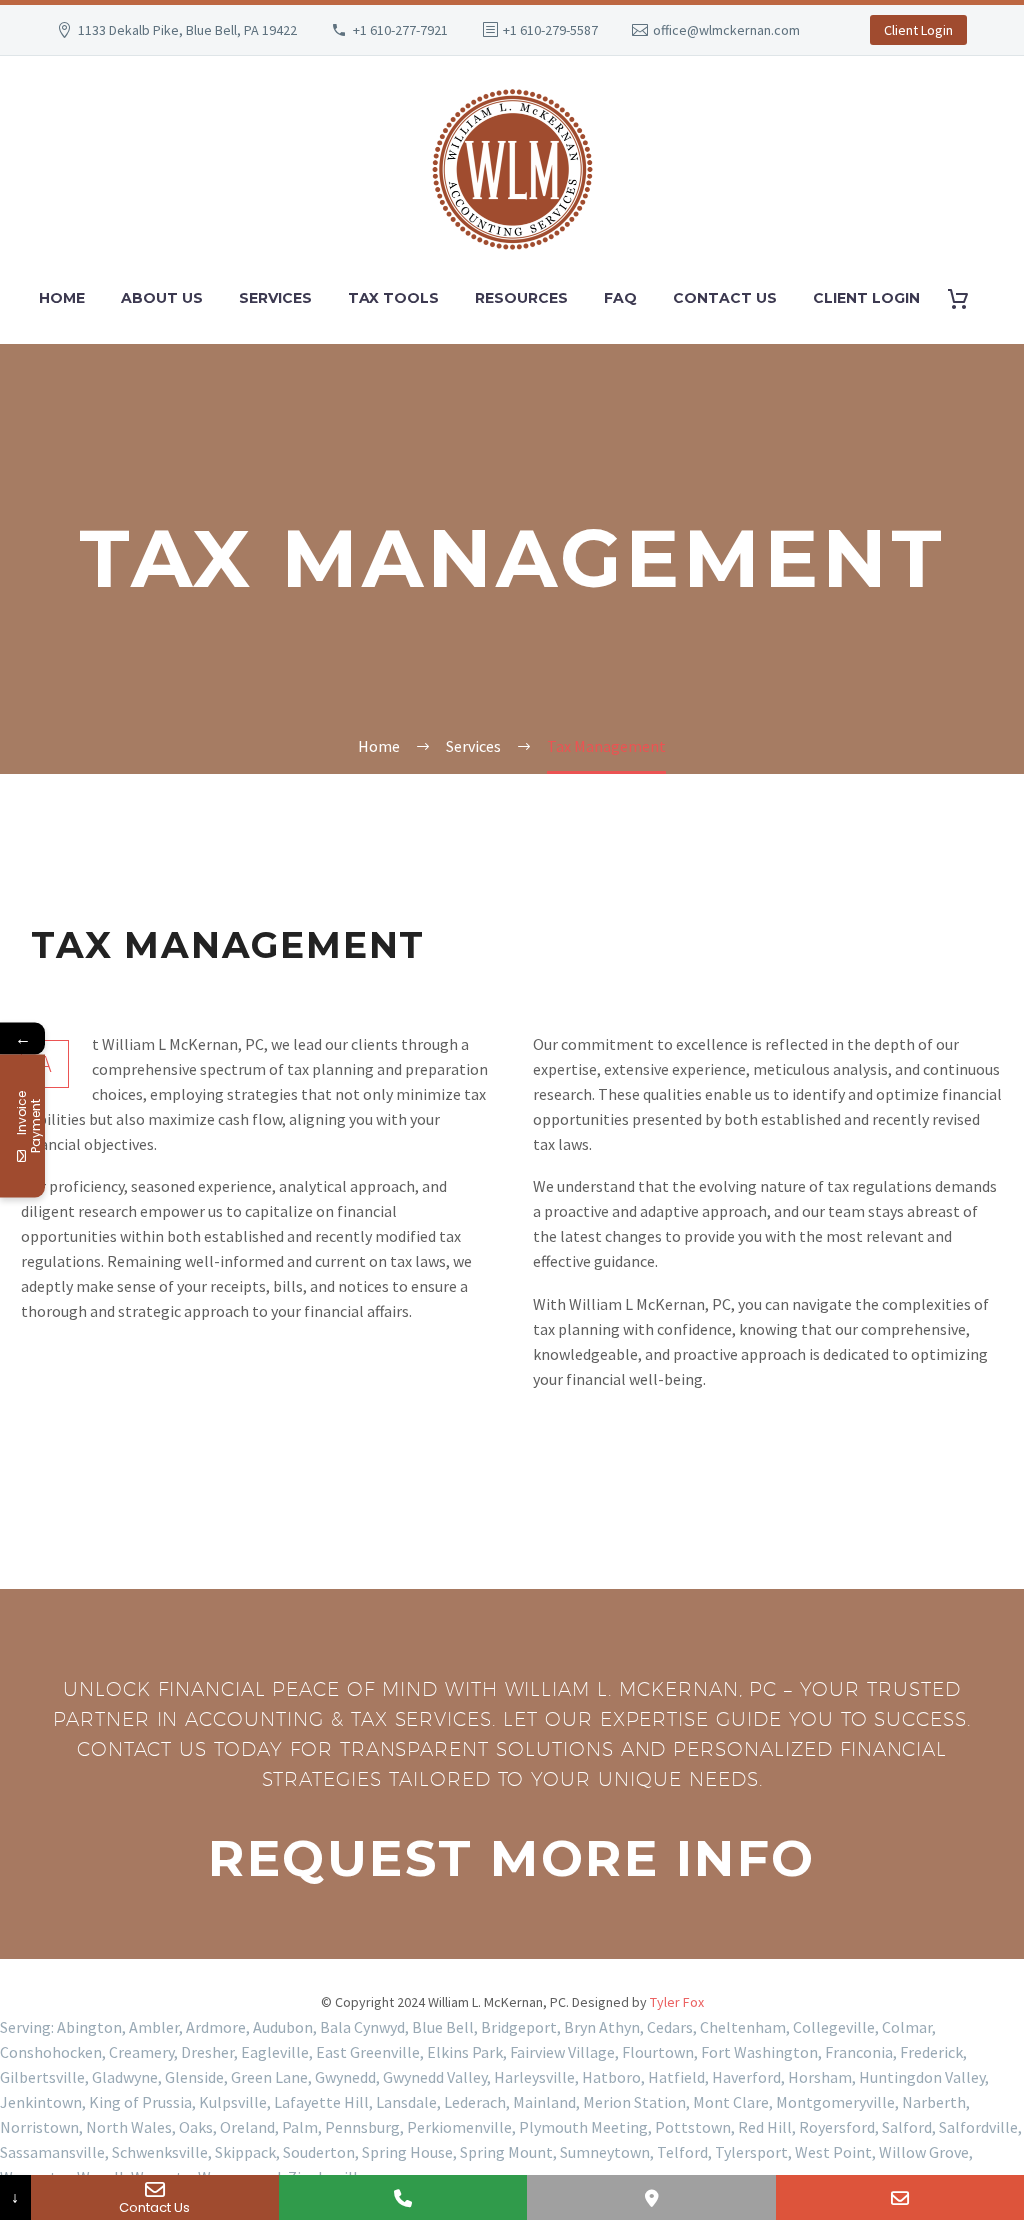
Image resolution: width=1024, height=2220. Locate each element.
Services (275, 298)
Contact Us (725, 298)
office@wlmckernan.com (726, 30)
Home (62, 298)
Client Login (918, 30)
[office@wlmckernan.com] (900, 2197)
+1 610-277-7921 (400, 30)
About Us (162, 298)
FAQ (620, 298)
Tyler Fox (677, 2002)
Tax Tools (393, 298)
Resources (521, 298)
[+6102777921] (403, 2197)
